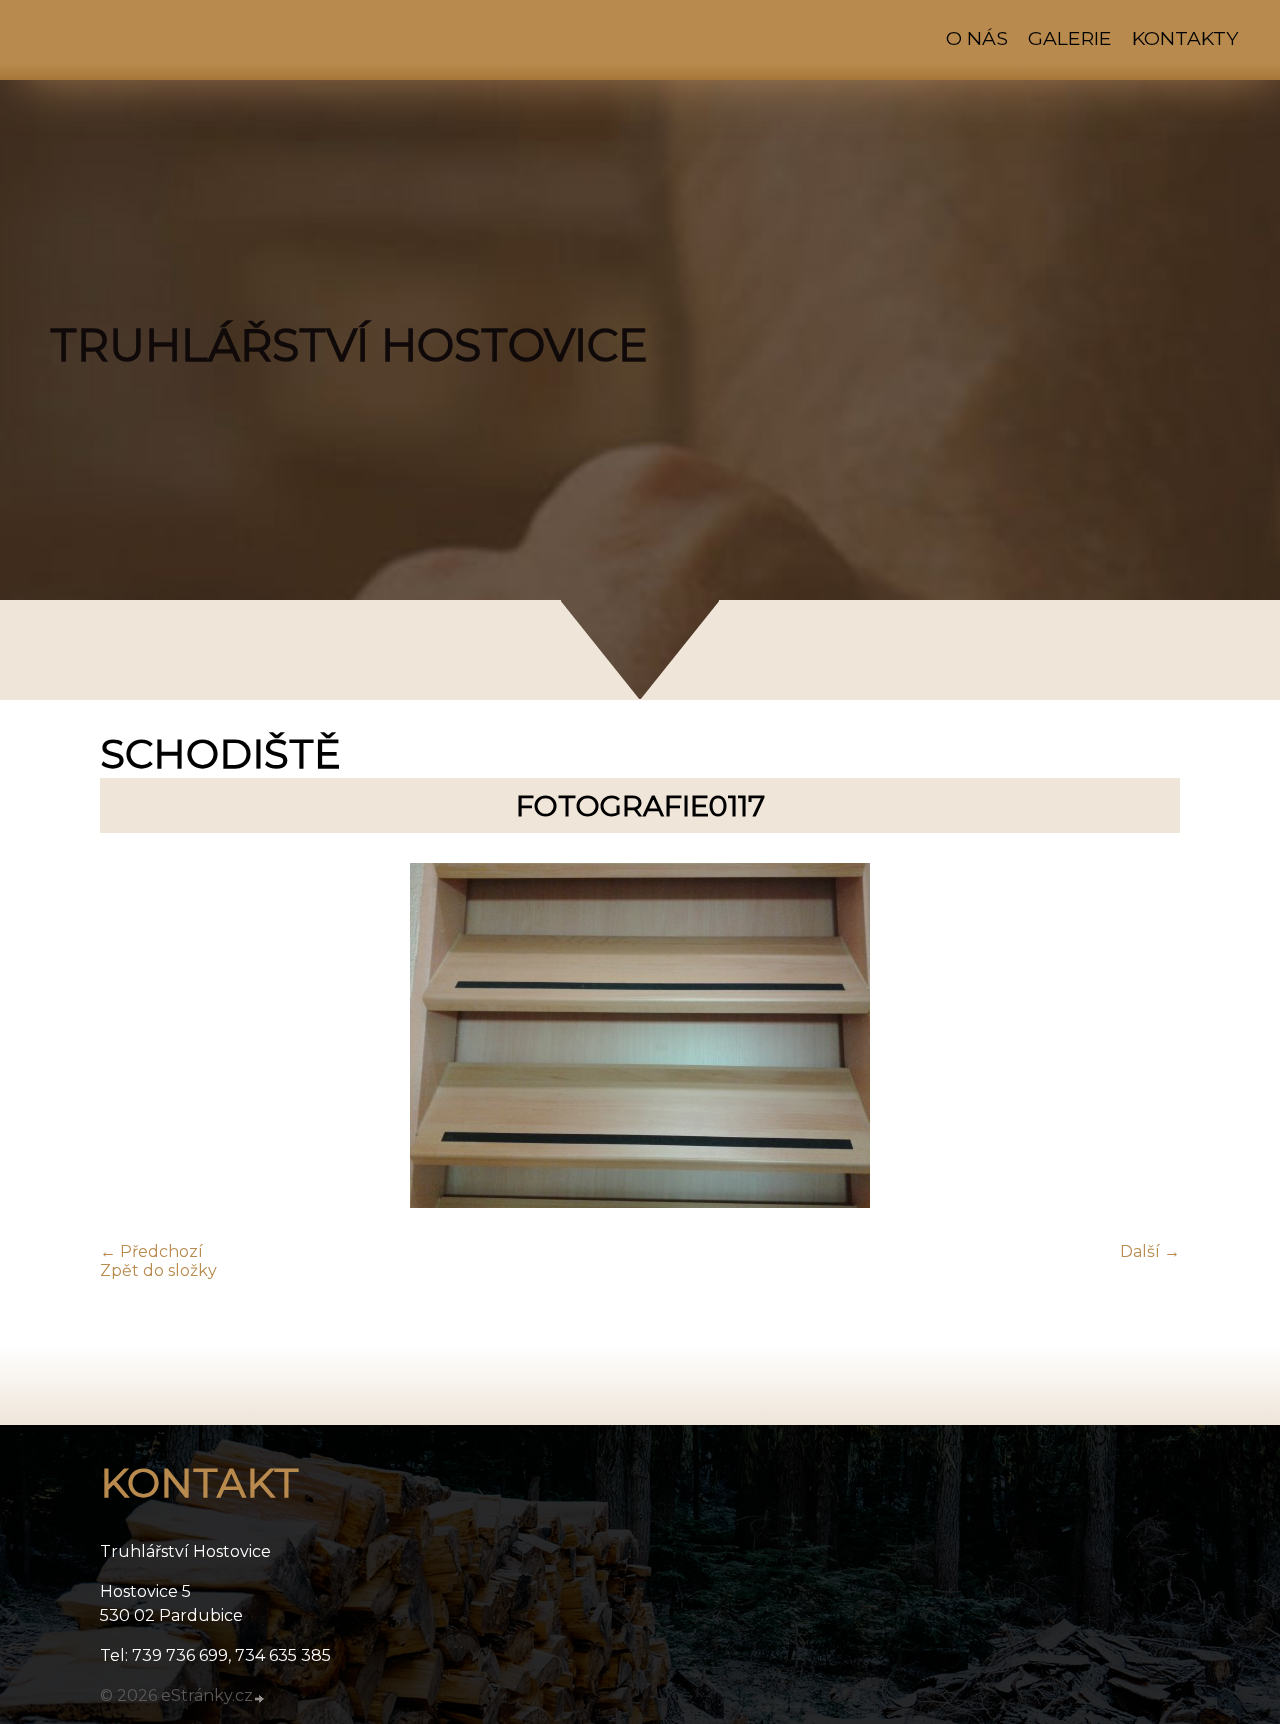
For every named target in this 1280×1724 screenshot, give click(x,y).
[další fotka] (1147, 1037)
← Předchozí (151, 1251)
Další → (1150, 1251)
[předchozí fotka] (132, 1037)
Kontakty (1185, 38)
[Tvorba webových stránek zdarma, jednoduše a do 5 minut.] (260, 1698)
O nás (977, 38)
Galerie (1070, 38)
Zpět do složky (158, 1270)
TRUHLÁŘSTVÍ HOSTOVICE (349, 345)
